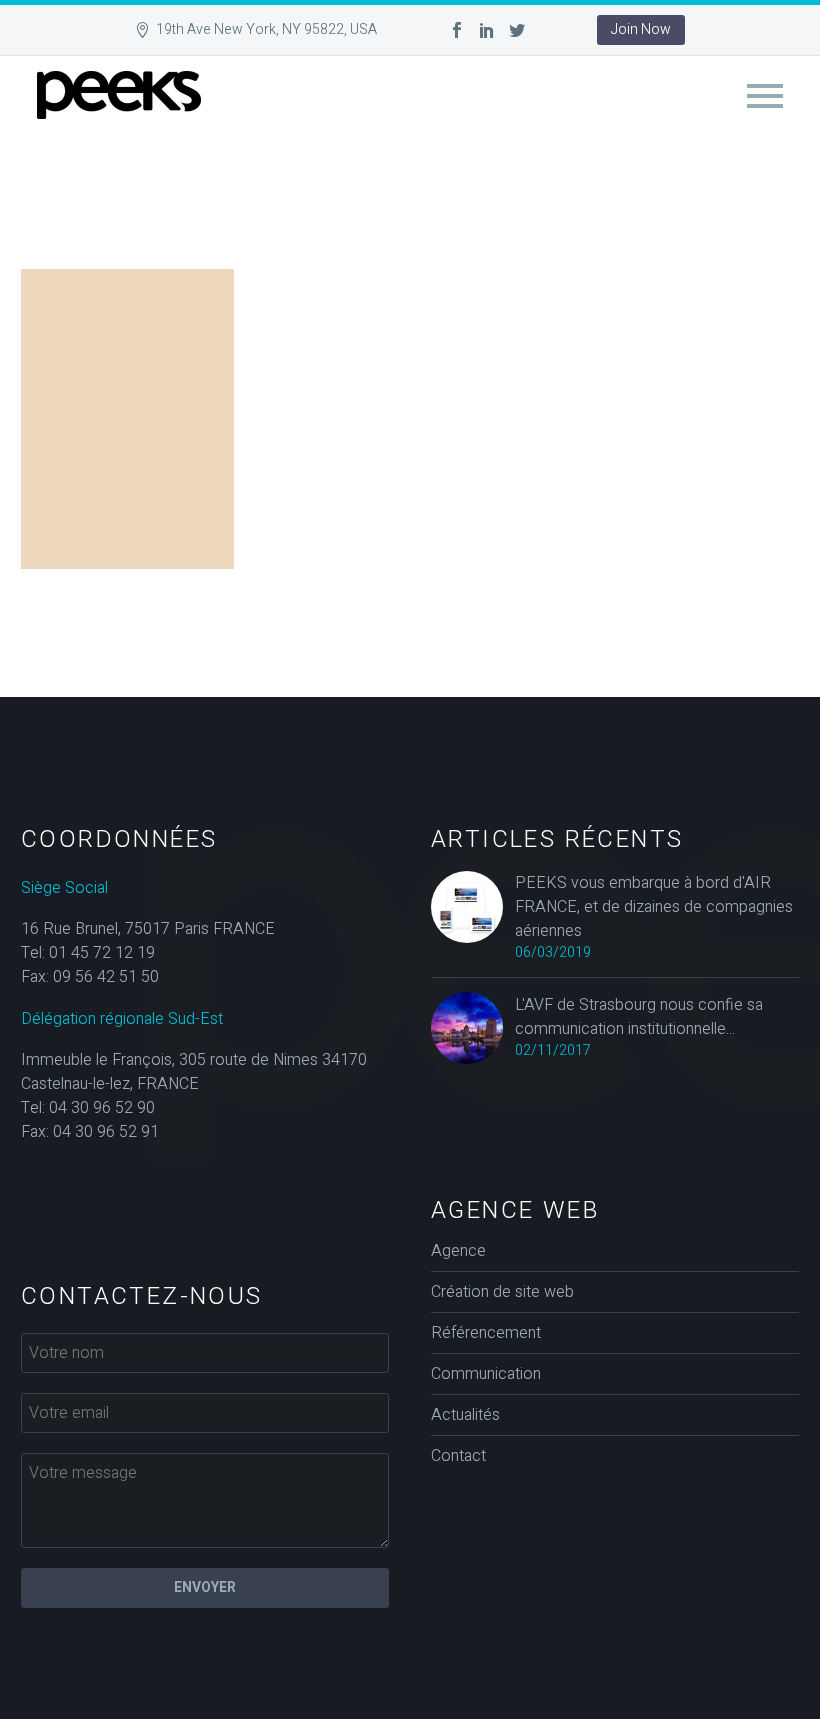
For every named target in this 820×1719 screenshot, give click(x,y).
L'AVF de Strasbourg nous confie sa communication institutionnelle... (639, 1017)
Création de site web (502, 1292)
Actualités (465, 1415)
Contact (458, 1456)
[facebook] (457, 30)
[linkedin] (487, 30)
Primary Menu (765, 96)
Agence (458, 1251)
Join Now (641, 29)
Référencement (486, 1333)
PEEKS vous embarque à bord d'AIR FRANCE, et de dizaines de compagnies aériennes (654, 907)
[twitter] (517, 30)
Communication (486, 1374)
